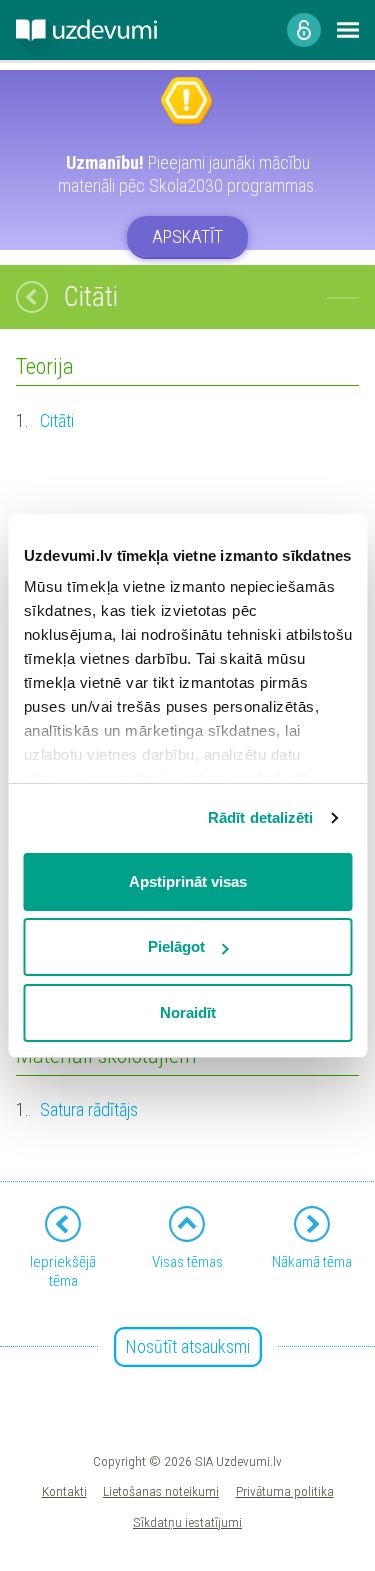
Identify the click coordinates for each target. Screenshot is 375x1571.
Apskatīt (187, 236)
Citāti (57, 420)
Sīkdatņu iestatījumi (187, 1522)
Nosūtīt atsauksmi (188, 1346)
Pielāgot (176, 946)
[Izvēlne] (348, 30)
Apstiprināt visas (188, 881)
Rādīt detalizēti (261, 817)
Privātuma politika (285, 1491)
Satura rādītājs (89, 1109)
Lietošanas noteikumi (161, 1491)
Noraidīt (188, 1012)
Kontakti (64, 1491)
